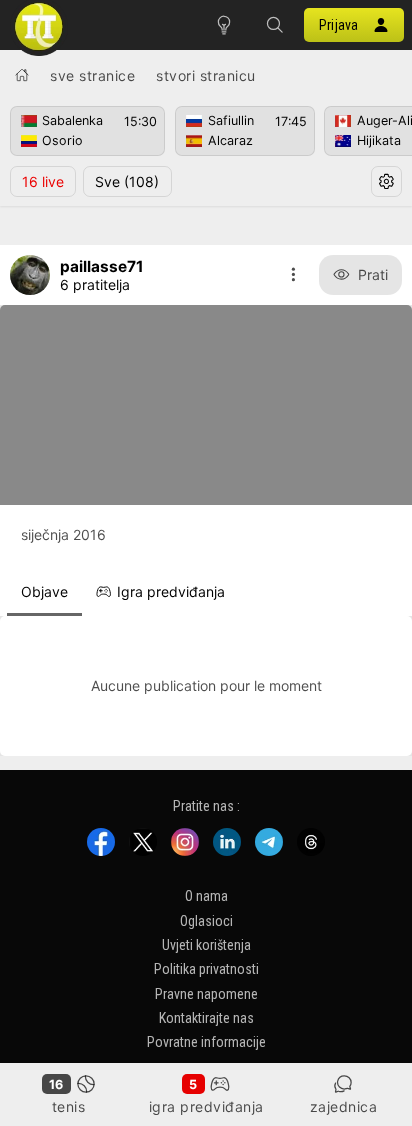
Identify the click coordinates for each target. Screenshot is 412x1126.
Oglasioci (206, 920)
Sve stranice (92, 75)
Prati (373, 274)
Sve (127, 181)
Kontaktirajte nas (206, 1018)
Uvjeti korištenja (206, 945)
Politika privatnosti (206, 969)
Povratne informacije (206, 1042)
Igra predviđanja (206, 1106)
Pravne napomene (206, 993)
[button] (274, 25)
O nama (206, 896)
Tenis (69, 1106)
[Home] (22, 75)
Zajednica (344, 1106)
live (43, 181)
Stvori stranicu (206, 75)
